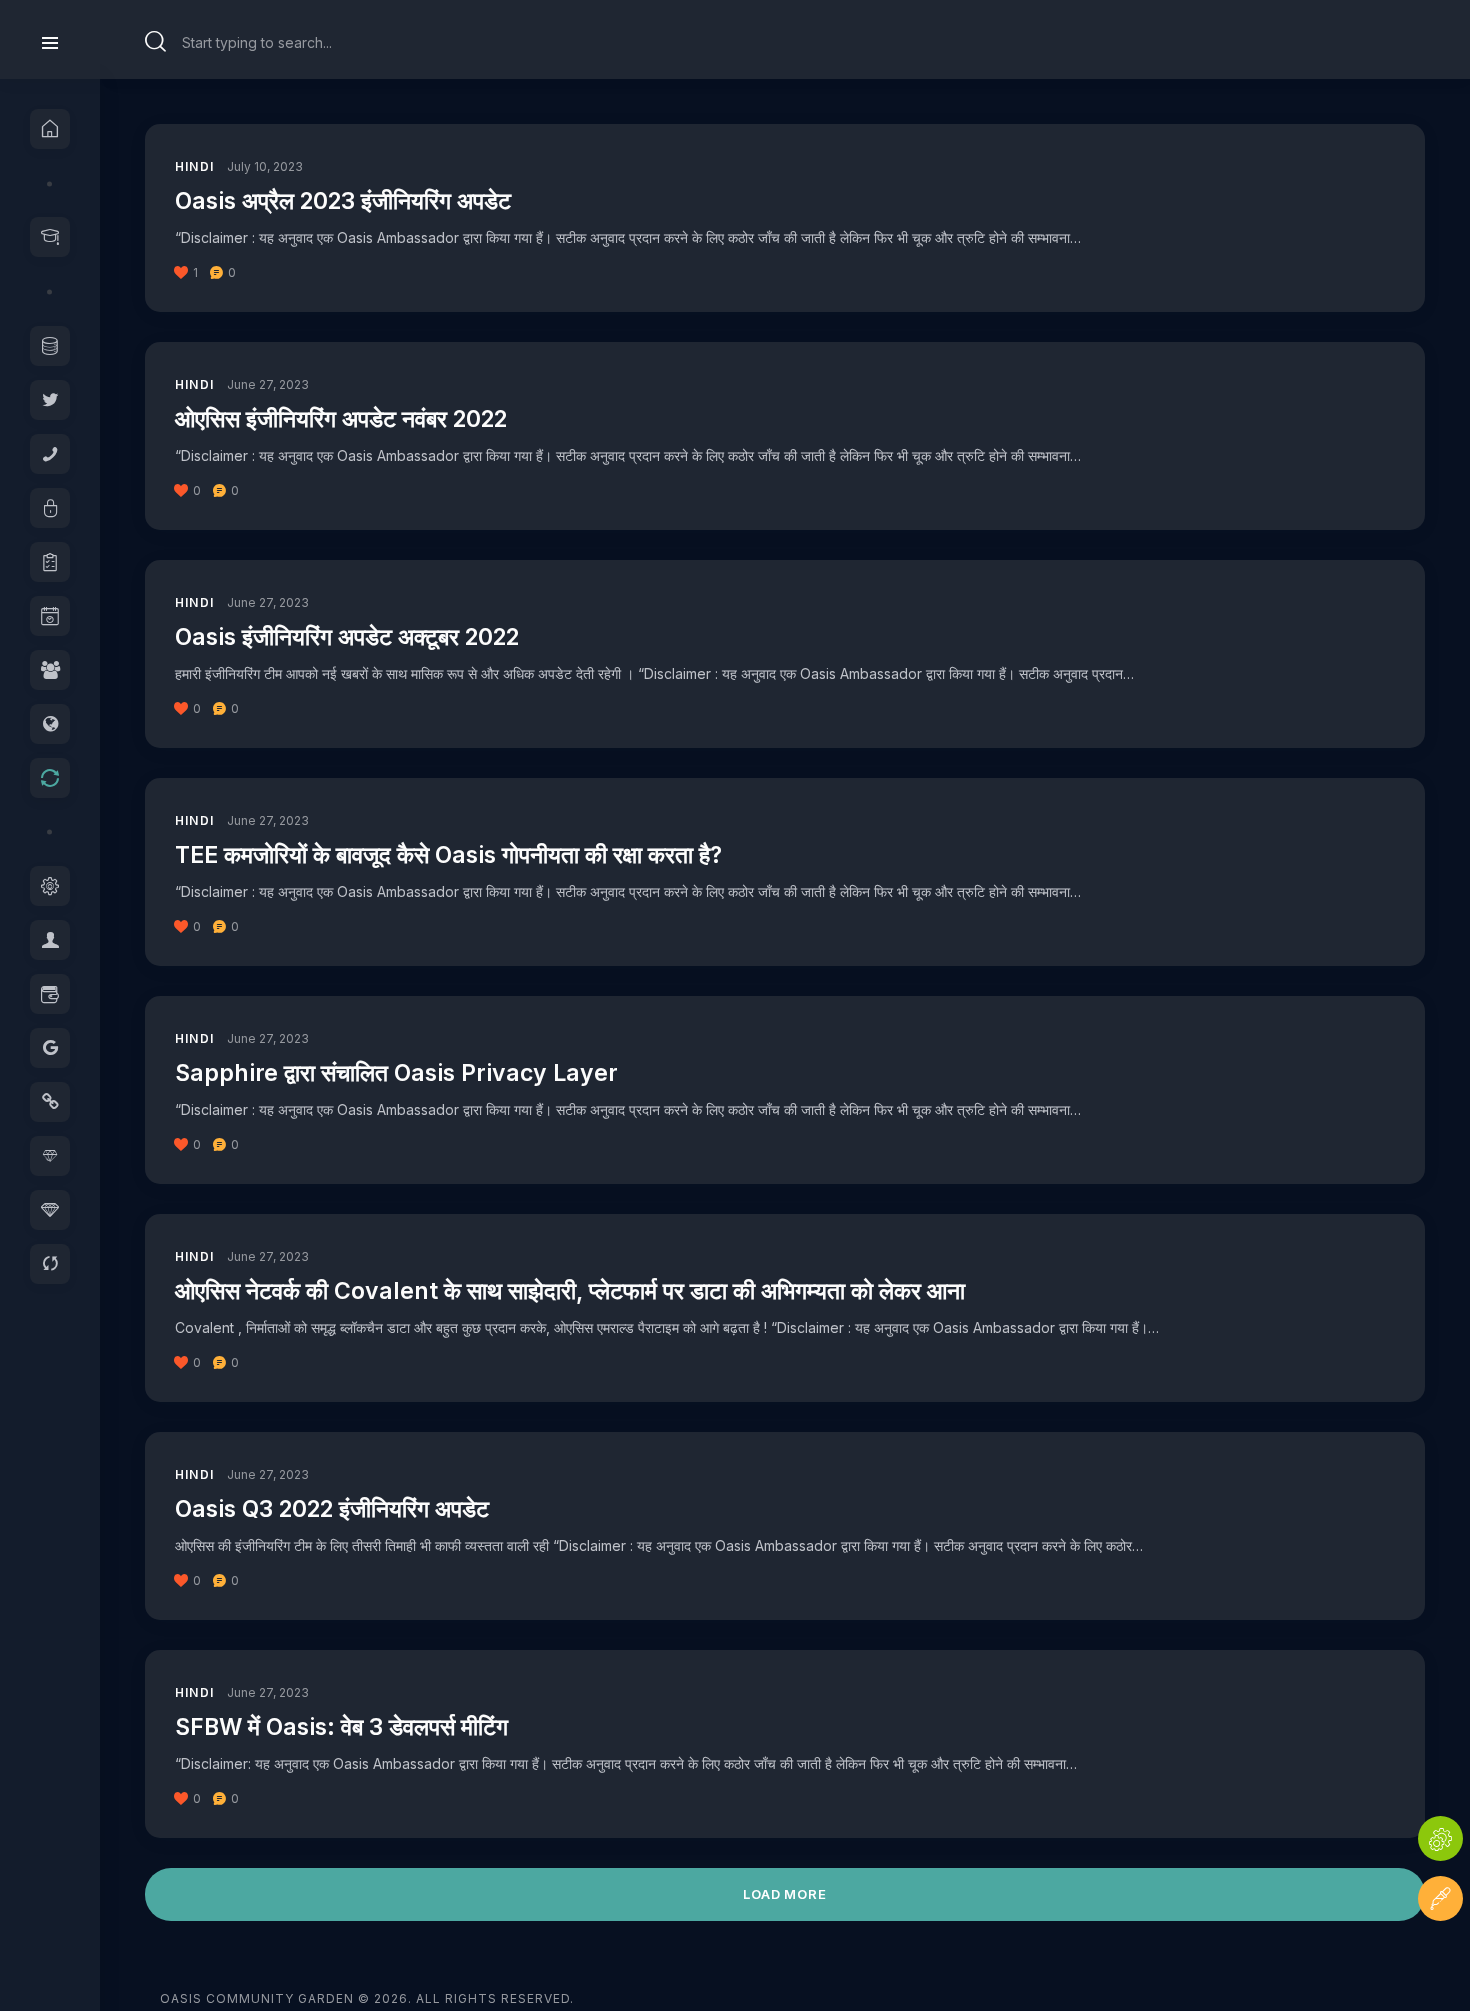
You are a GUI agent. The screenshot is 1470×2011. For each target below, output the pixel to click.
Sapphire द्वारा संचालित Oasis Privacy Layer (396, 1073)
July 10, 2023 (265, 166)
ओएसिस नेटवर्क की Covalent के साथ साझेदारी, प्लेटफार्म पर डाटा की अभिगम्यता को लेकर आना (570, 1291)
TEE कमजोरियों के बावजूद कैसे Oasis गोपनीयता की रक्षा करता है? (448, 855)
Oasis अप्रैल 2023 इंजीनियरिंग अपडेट (343, 201)
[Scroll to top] (1440, 1958)
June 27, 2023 (268, 384)
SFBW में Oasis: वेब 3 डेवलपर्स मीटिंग (341, 1727)
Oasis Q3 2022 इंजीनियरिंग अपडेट (332, 1509)
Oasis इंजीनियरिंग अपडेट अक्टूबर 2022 (347, 637)
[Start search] (156, 42)
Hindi (194, 166)
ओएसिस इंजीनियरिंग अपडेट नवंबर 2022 (341, 419)
